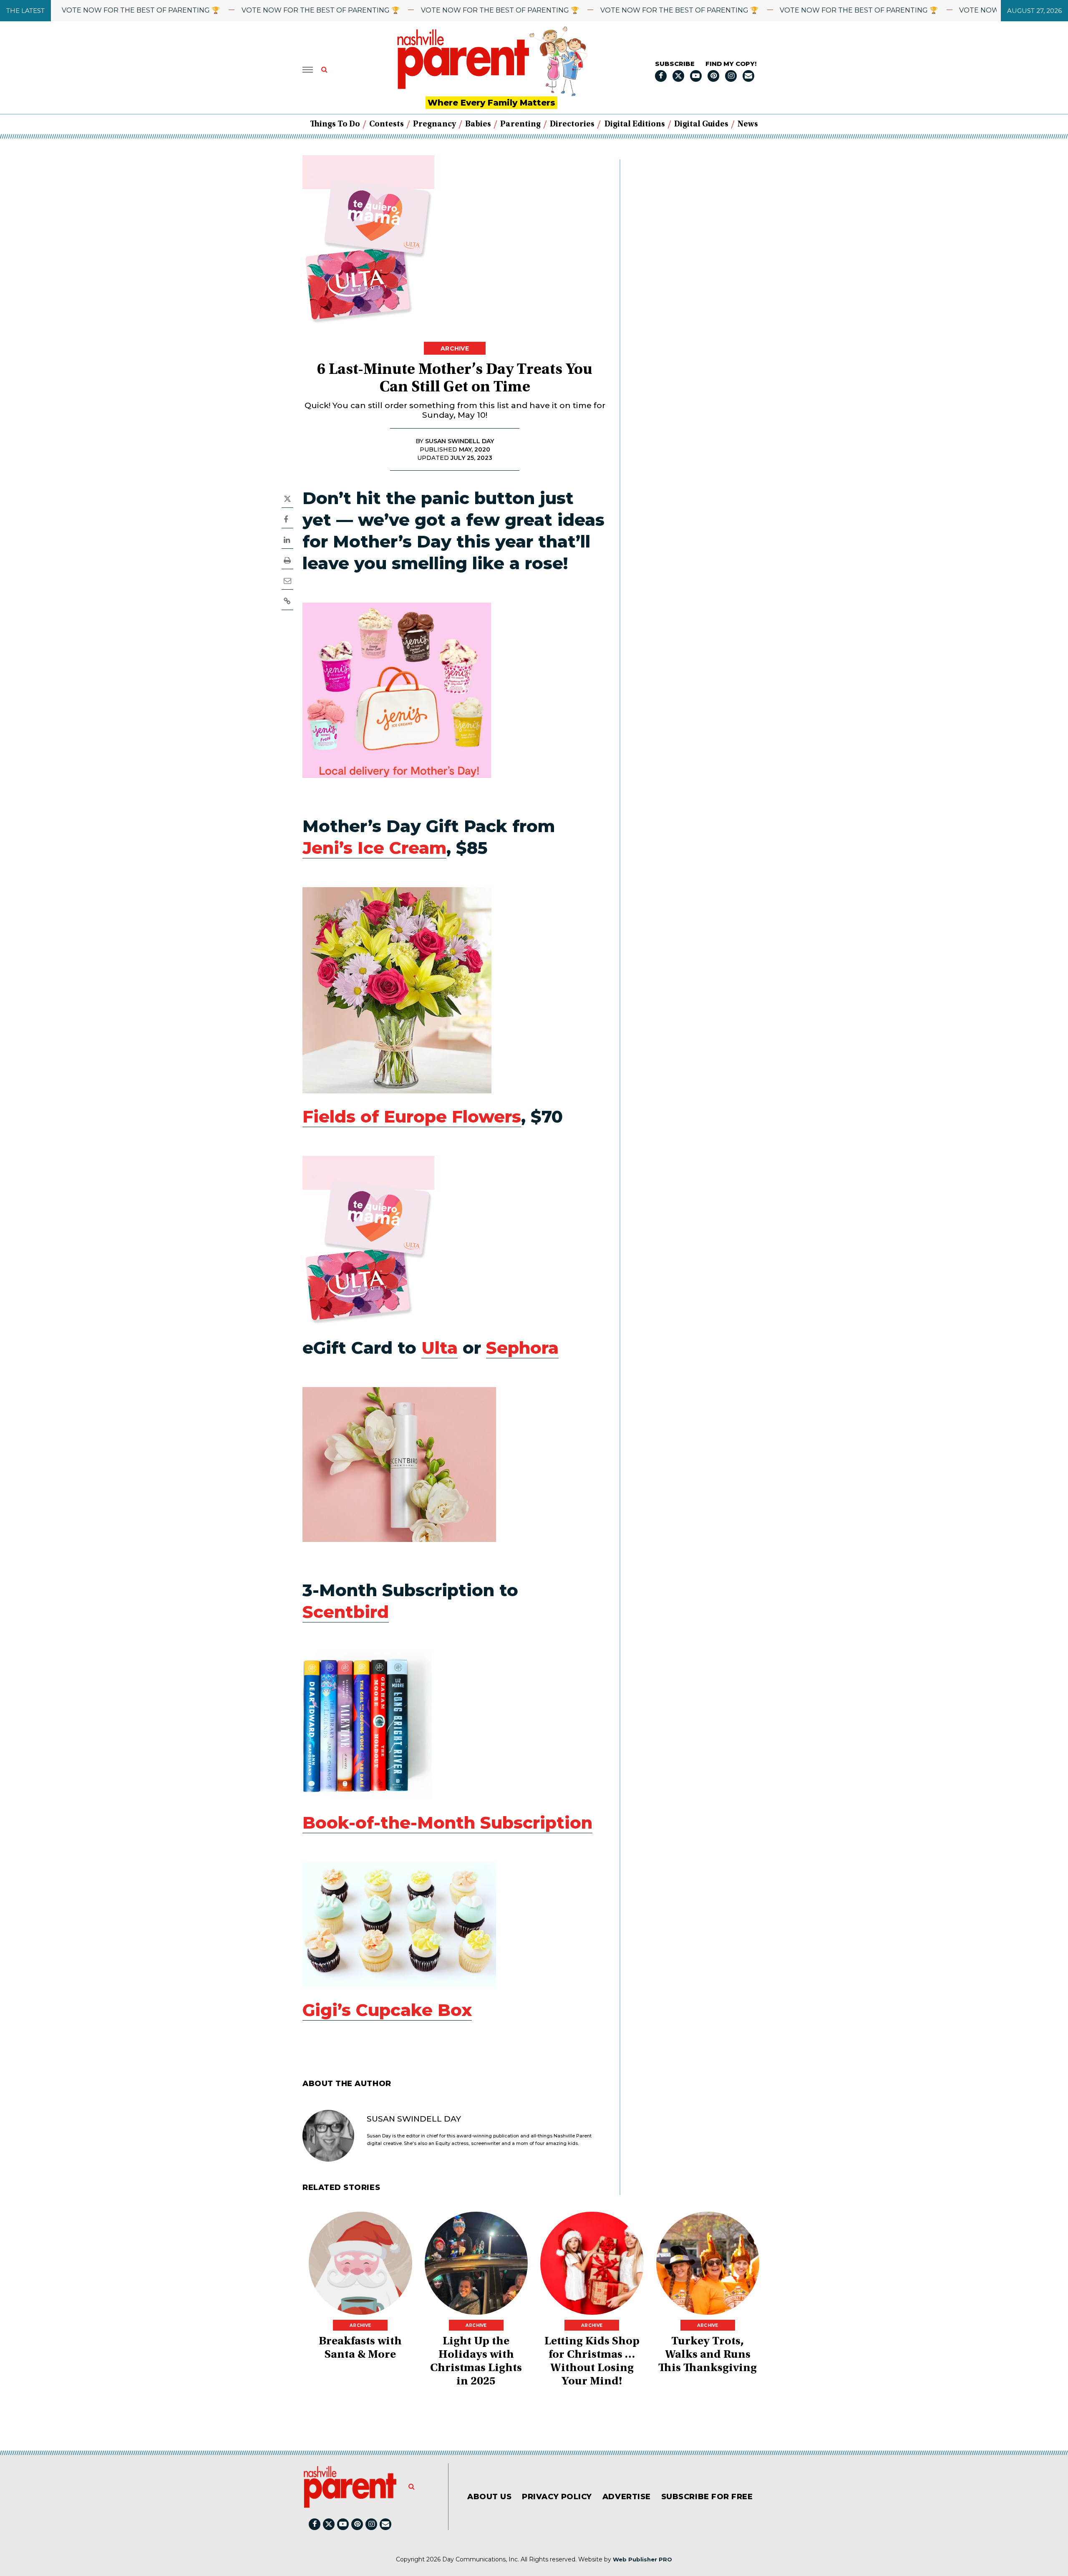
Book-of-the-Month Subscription (447, 1823)
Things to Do (335, 124)
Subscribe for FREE (707, 2497)
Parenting (520, 124)
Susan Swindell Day (414, 2119)
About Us (489, 2497)
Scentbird (346, 1612)
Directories (572, 124)
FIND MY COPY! (731, 64)
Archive (455, 348)
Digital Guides (701, 124)
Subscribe (675, 64)
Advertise (627, 2497)
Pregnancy (435, 124)
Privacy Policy (557, 2497)
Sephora (522, 1348)
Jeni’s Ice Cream (374, 848)
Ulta (440, 1348)
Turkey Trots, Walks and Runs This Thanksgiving (708, 2355)
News (748, 124)
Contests (387, 124)
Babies (478, 124)
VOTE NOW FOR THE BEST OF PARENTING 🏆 (251, 10)
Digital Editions (635, 124)
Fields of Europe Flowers (412, 1116)
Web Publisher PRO (642, 2559)
